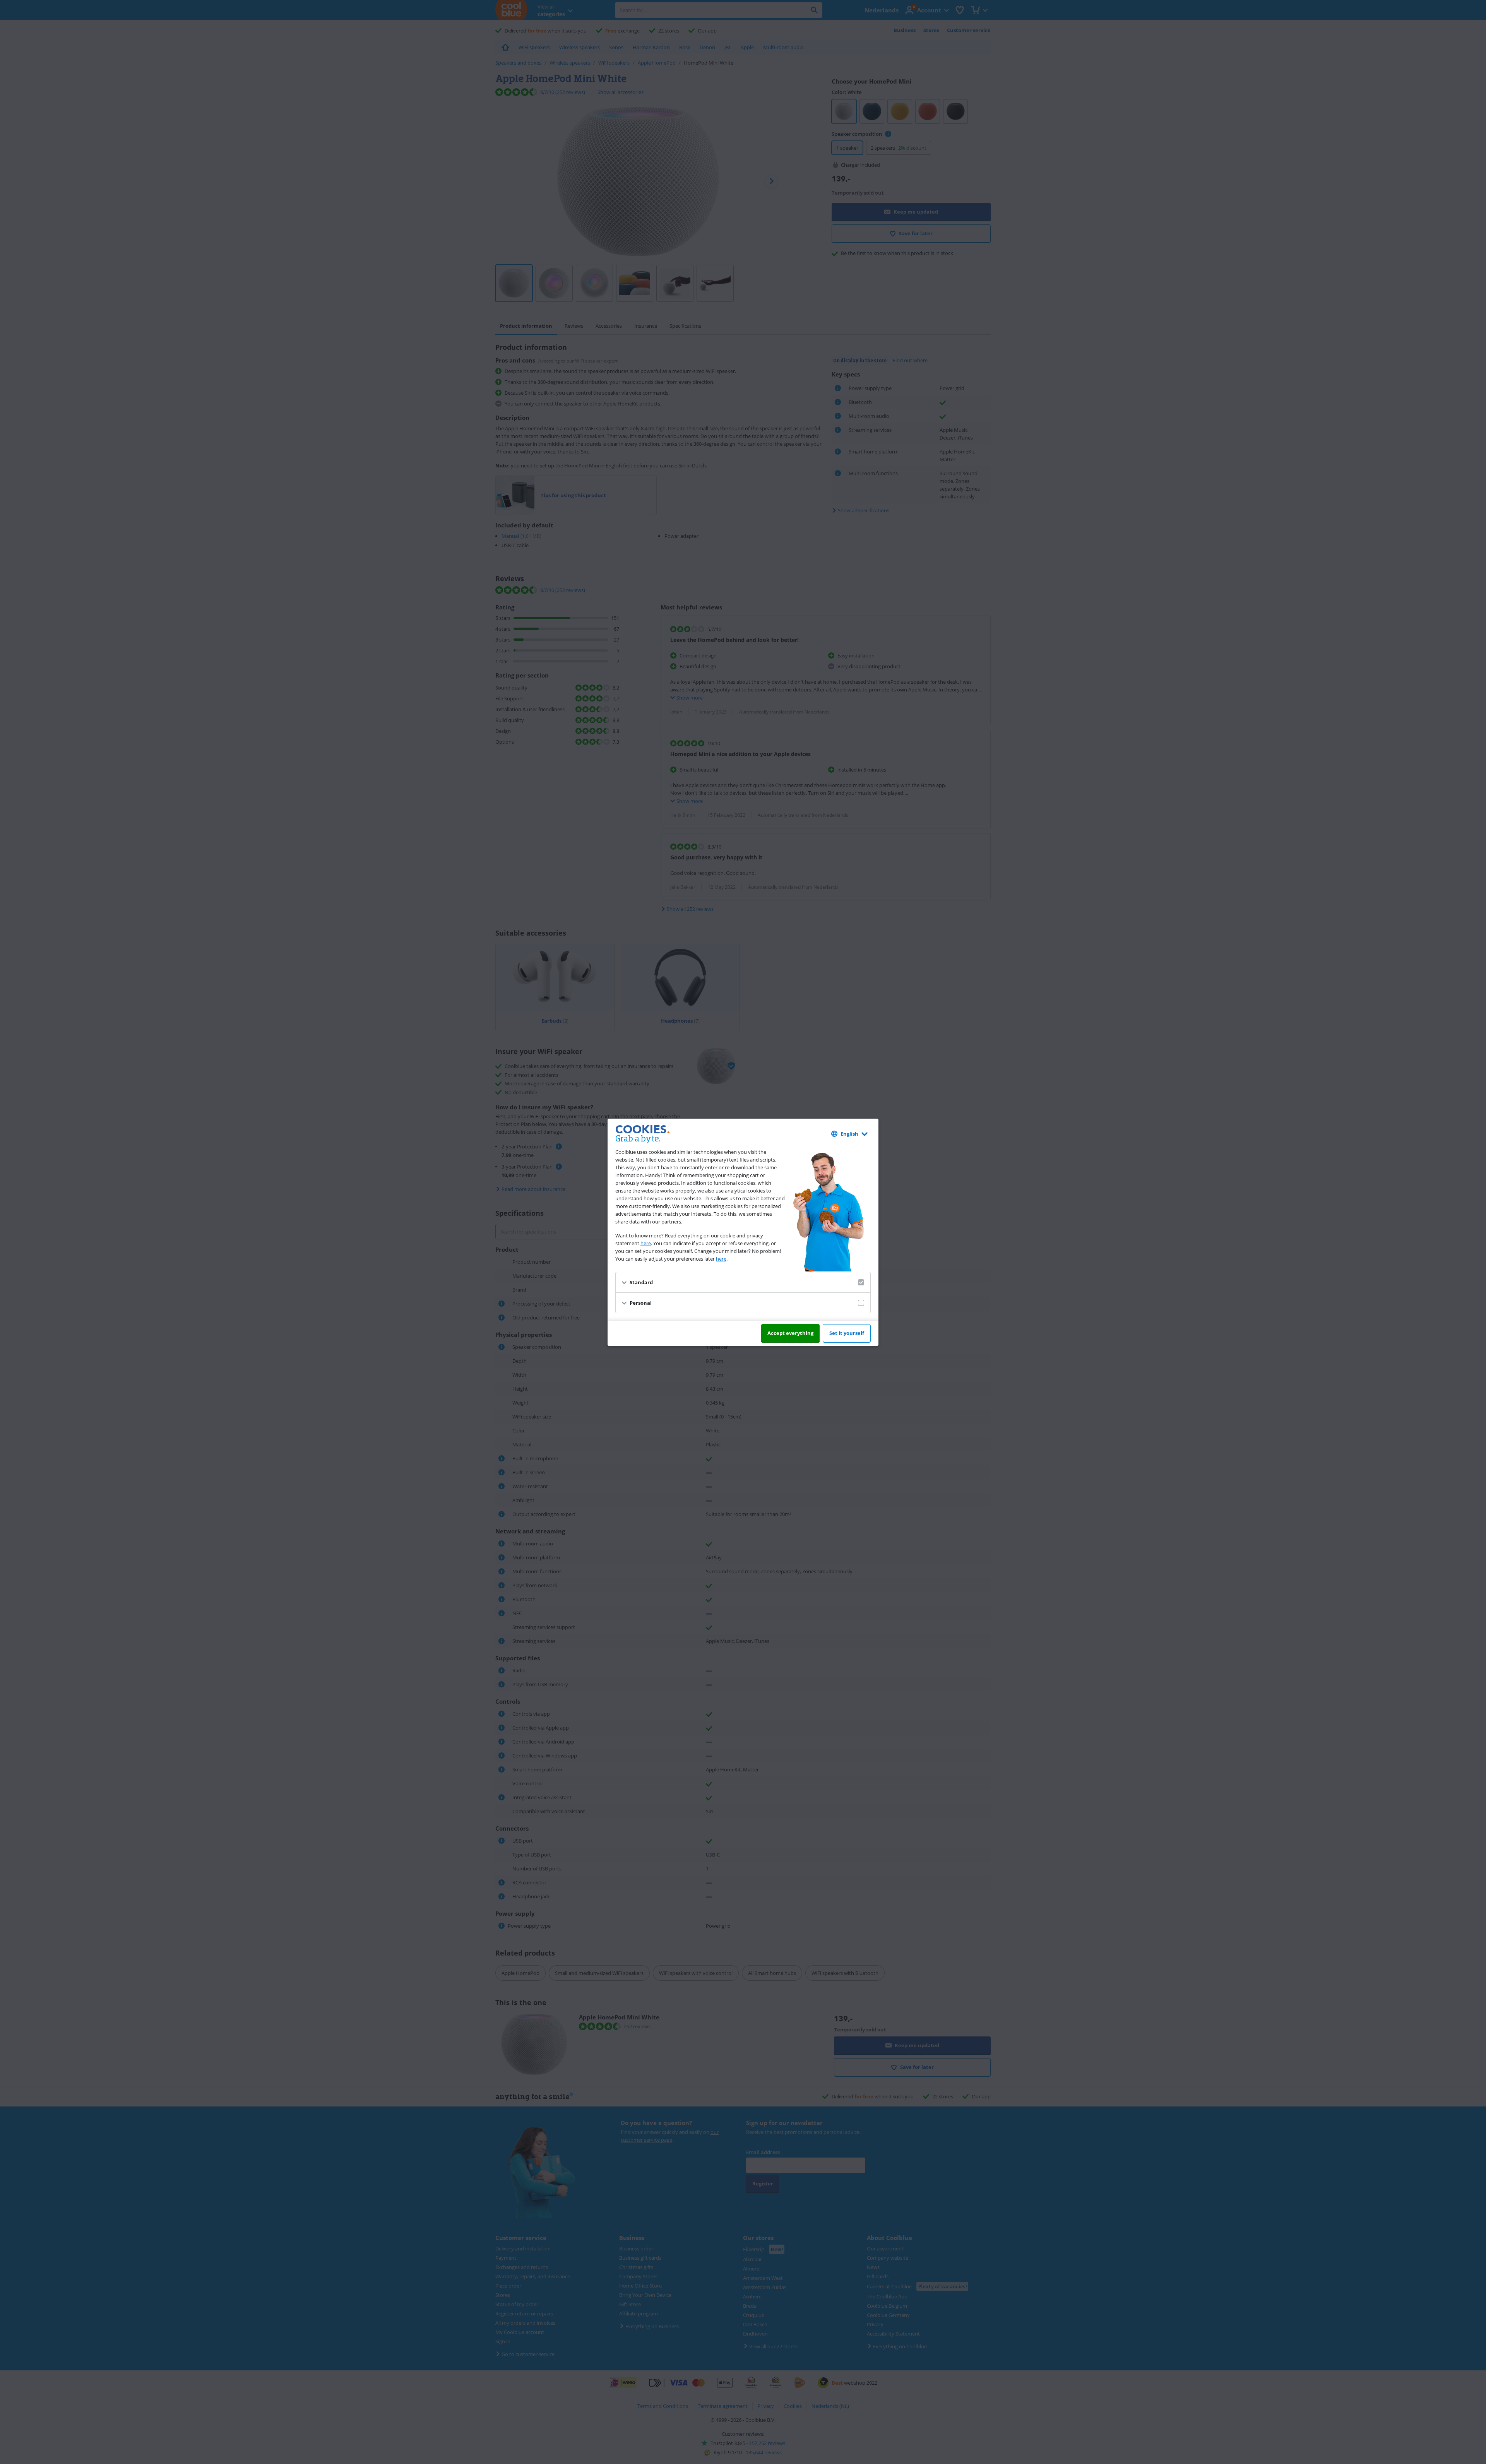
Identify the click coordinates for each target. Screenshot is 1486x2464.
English (849, 1134)
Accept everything (790, 1333)
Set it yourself (847, 1333)
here (646, 1243)
